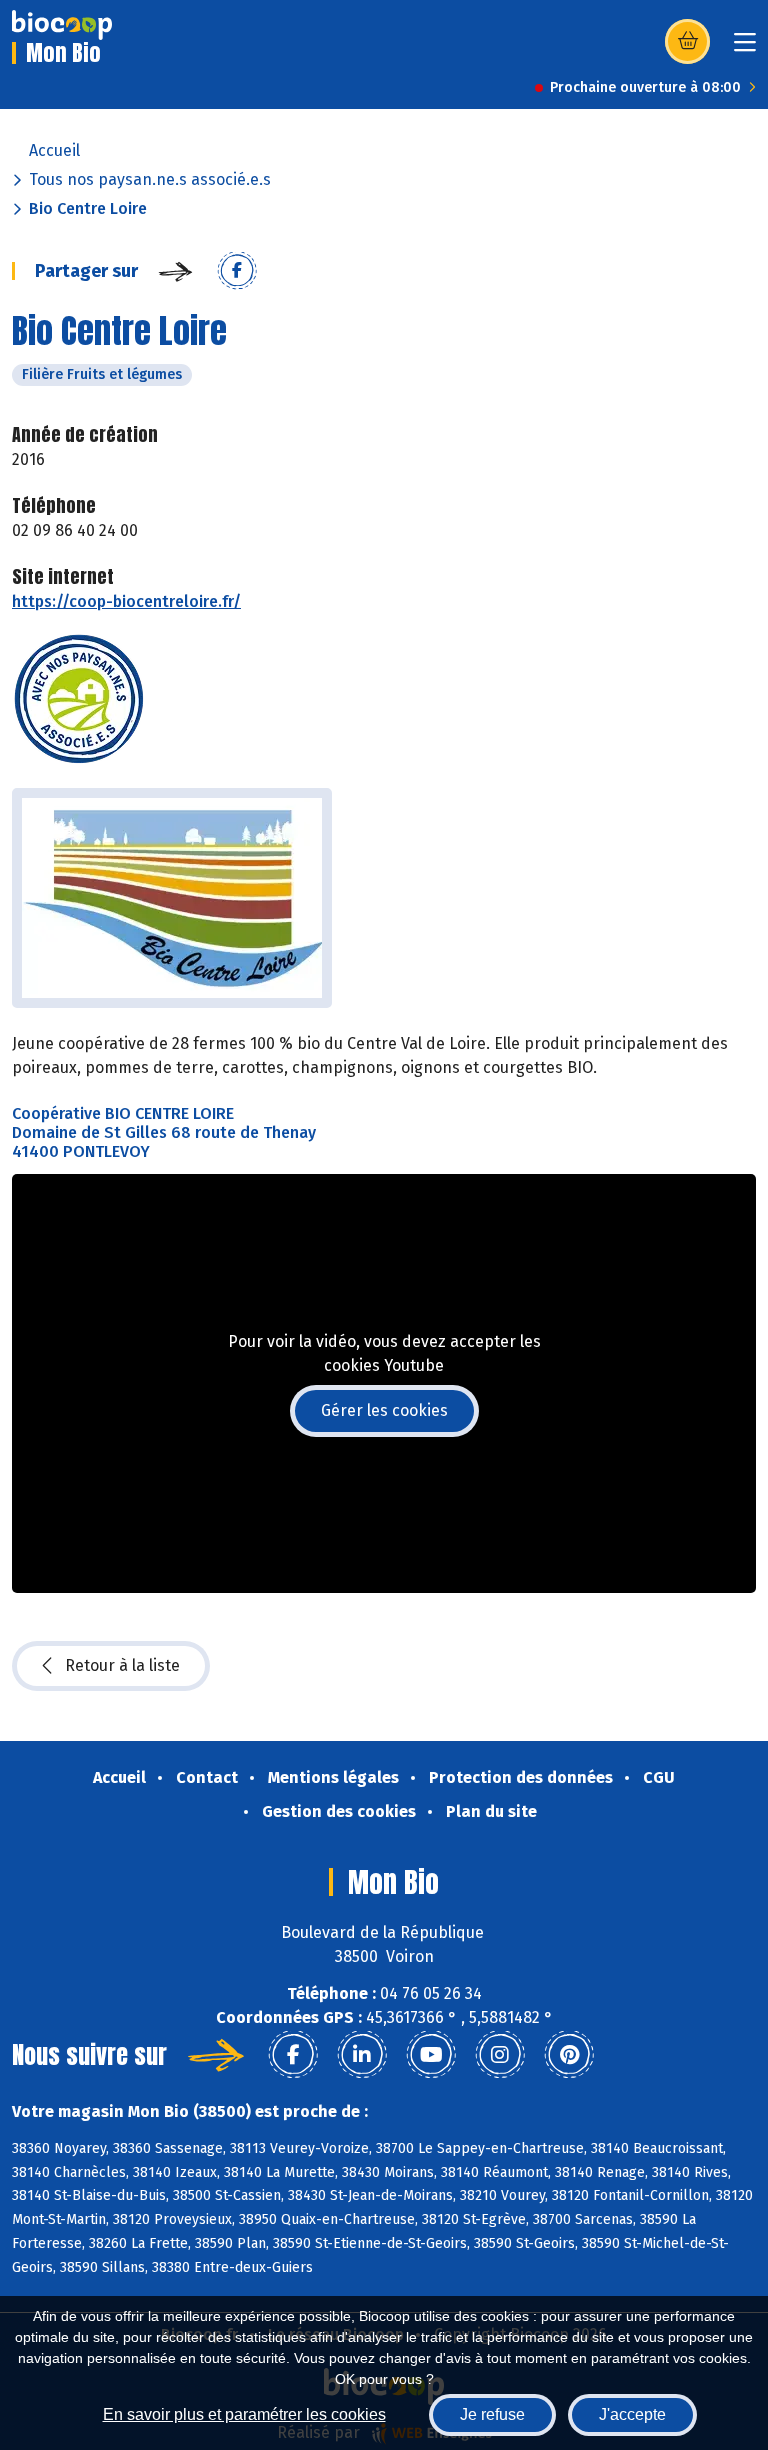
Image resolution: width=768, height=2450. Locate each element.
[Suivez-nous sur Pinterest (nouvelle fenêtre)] (569, 2055)
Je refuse (492, 2414)
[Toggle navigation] (745, 48)
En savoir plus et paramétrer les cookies (244, 2414)
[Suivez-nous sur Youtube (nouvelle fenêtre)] (431, 2055)
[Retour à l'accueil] (62, 25)
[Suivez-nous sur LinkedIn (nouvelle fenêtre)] (362, 2055)
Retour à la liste (122, 1665)
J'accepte (632, 2414)
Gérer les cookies (384, 1410)
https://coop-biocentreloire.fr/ (126, 601)
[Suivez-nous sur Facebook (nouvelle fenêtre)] (293, 2055)
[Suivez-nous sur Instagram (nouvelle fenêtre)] (500, 2055)
